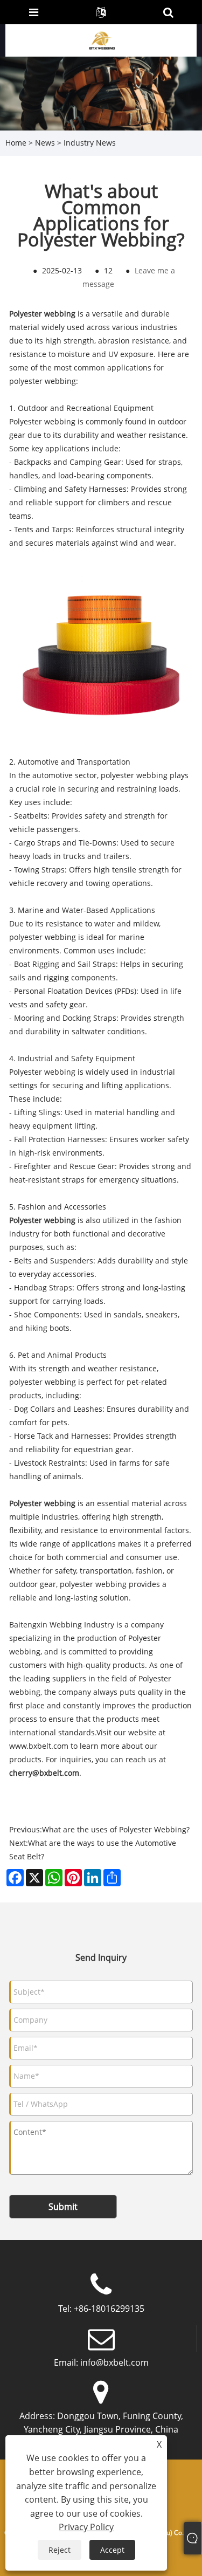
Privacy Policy (86, 2527)
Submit (63, 2207)
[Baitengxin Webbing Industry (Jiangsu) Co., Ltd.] (102, 40)
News (45, 143)
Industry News (90, 143)
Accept (112, 2550)
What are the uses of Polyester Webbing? (116, 1829)
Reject (60, 2550)
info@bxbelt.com (114, 2362)
